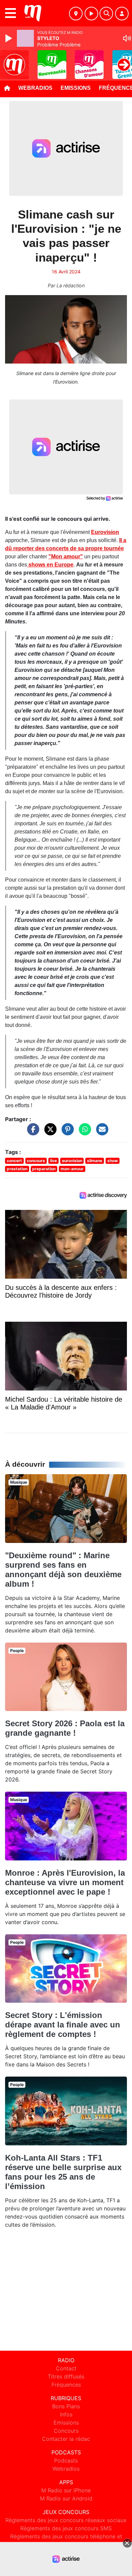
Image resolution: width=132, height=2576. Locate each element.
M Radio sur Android (66, 2498)
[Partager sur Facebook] (31, 1133)
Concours (66, 2431)
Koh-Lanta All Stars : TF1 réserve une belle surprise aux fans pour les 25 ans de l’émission (63, 2172)
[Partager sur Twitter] (49, 1133)
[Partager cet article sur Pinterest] (66, 1133)
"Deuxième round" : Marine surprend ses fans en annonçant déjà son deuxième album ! (63, 1570)
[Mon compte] (122, 14)
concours (36, 1161)
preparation (44, 1169)
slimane (95, 1161)
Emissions (76, 88)
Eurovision (105, 532)
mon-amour (72, 1169)
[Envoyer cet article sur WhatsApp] (83, 1133)
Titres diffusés (66, 2376)
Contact (66, 2368)
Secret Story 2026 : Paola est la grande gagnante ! (65, 1728)
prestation (17, 1169)
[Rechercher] (106, 14)
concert (14, 1161)
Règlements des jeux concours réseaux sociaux (66, 2520)
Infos (66, 2414)
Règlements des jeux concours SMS (66, 2528)
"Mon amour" (66, 557)
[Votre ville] (76, 14)
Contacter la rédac (66, 2439)
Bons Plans (66, 2406)
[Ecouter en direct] (91, 14)
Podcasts (66, 2460)
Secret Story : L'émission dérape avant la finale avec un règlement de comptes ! (63, 2025)
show (113, 1161)
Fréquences (66, 2385)
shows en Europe (50, 565)
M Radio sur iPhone (66, 2490)
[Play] (9, 38)
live (53, 1161)
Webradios (35, 88)
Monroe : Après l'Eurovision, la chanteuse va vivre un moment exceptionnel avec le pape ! (65, 1882)
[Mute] (127, 38)
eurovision (72, 1161)
